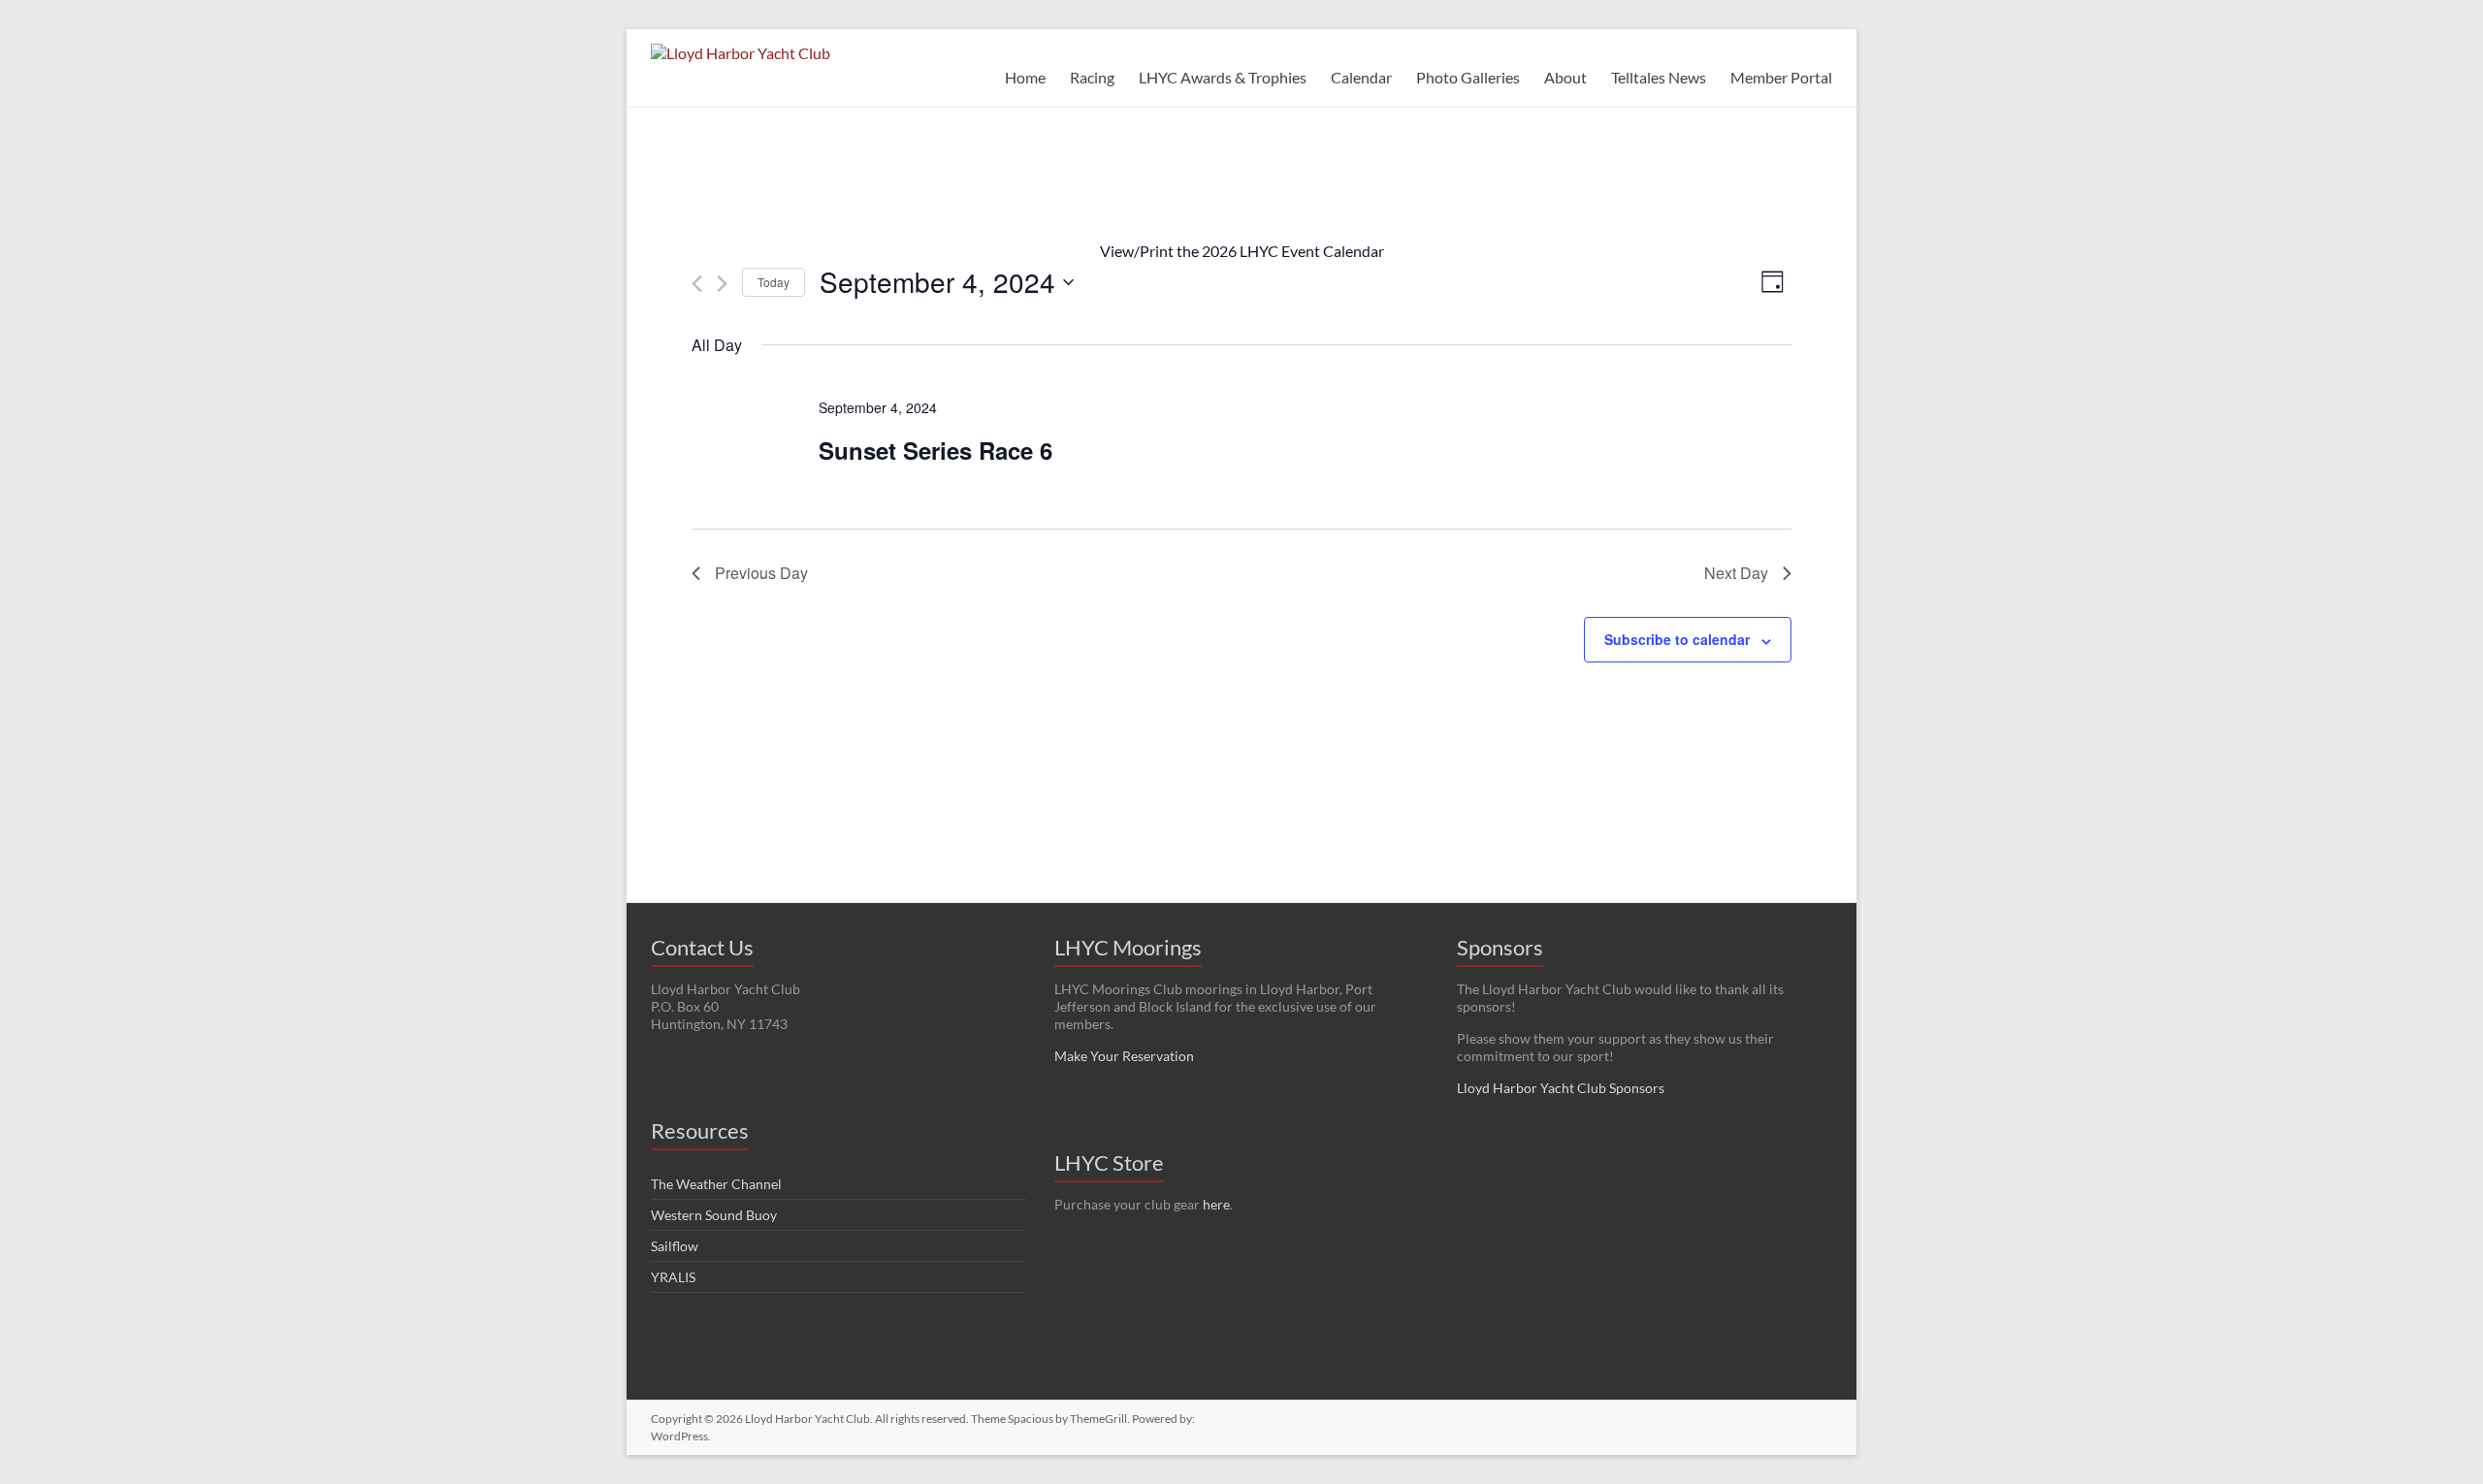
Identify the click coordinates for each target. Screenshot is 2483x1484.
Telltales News (1659, 77)
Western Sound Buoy (714, 1215)
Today (774, 282)
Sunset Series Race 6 (935, 450)
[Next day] (722, 284)
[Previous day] (697, 284)
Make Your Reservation (1124, 1056)
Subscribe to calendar (1677, 639)
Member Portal (1781, 77)
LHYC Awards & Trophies (1223, 77)
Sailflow (675, 1246)
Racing (1092, 77)
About (1565, 77)
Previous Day (761, 573)
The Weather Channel (716, 1184)
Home (1025, 77)
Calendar (1361, 77)
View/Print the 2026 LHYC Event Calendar (1242, 251)
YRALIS (673, 1277)
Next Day (1736, 573)
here (1216, 1204)
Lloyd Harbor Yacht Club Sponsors (1561, 1088)
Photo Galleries (1468, 77)
